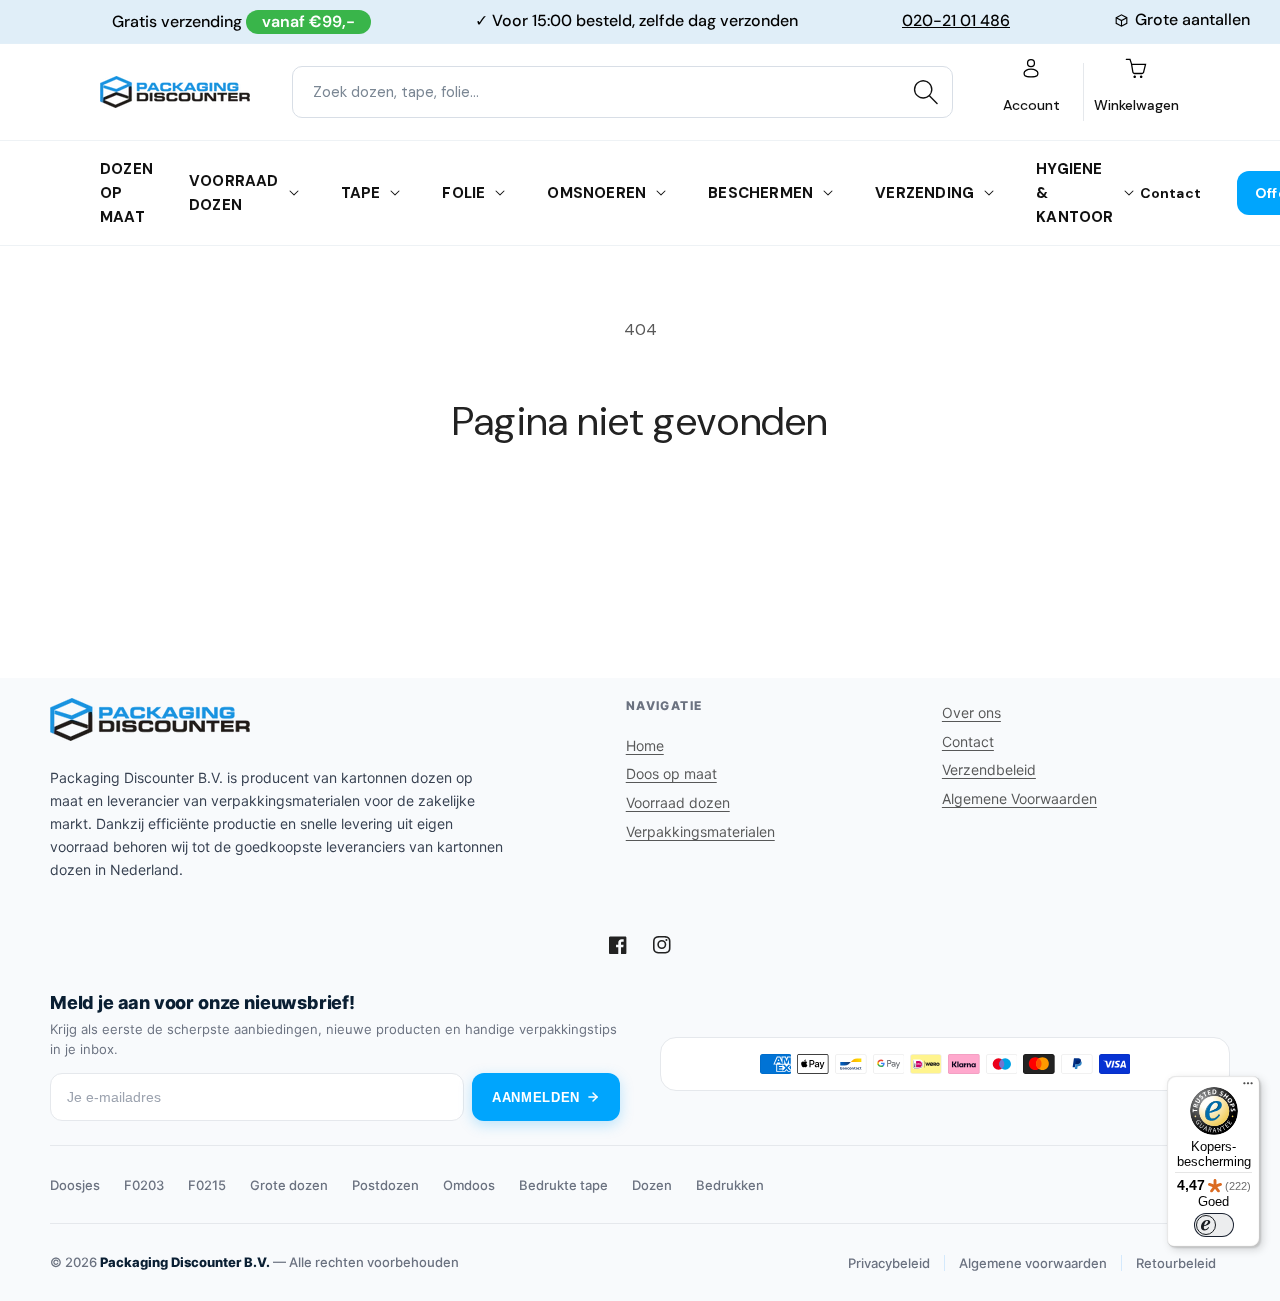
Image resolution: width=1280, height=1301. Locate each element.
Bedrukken (730, 1185)
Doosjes (75, 1185)
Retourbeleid (1176, 1263)
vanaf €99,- (308, 21)
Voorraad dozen (234, 193)
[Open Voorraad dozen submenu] (294, 193)
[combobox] (623, 92)
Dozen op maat (126, 193)
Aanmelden (536, 1097)
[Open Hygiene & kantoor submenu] (1129, 193)
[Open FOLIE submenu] (500, 193)
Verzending (924, 193)
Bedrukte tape (563, 1185)
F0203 (144, 1185)
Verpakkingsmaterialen (700, 831)
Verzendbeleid (989, 769)
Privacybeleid (889, 1263)
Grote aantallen (1192, 19)
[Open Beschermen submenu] (828, 193)
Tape (361, 193)
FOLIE (463, 193)
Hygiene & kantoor (1074, 193)
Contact (1170, 193)
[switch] (1214, 1225)
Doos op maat (671, 773)
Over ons (971, 712)
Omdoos (469, 1185)
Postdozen (385, 1185)
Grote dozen (289, 1185)
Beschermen (760, 193)
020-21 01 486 (956, 20)
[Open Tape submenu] (395, 193)
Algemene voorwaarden (1033, 1263)
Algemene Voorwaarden (1019, 798)
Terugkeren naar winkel (640, 520)
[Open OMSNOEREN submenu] (661, 193)
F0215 (207, 1185)
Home (645, 745)
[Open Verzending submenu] (989, 193)
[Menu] (1248, 1088)
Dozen (652, 1185)
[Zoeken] (926, 92)
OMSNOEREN (596, 193)
